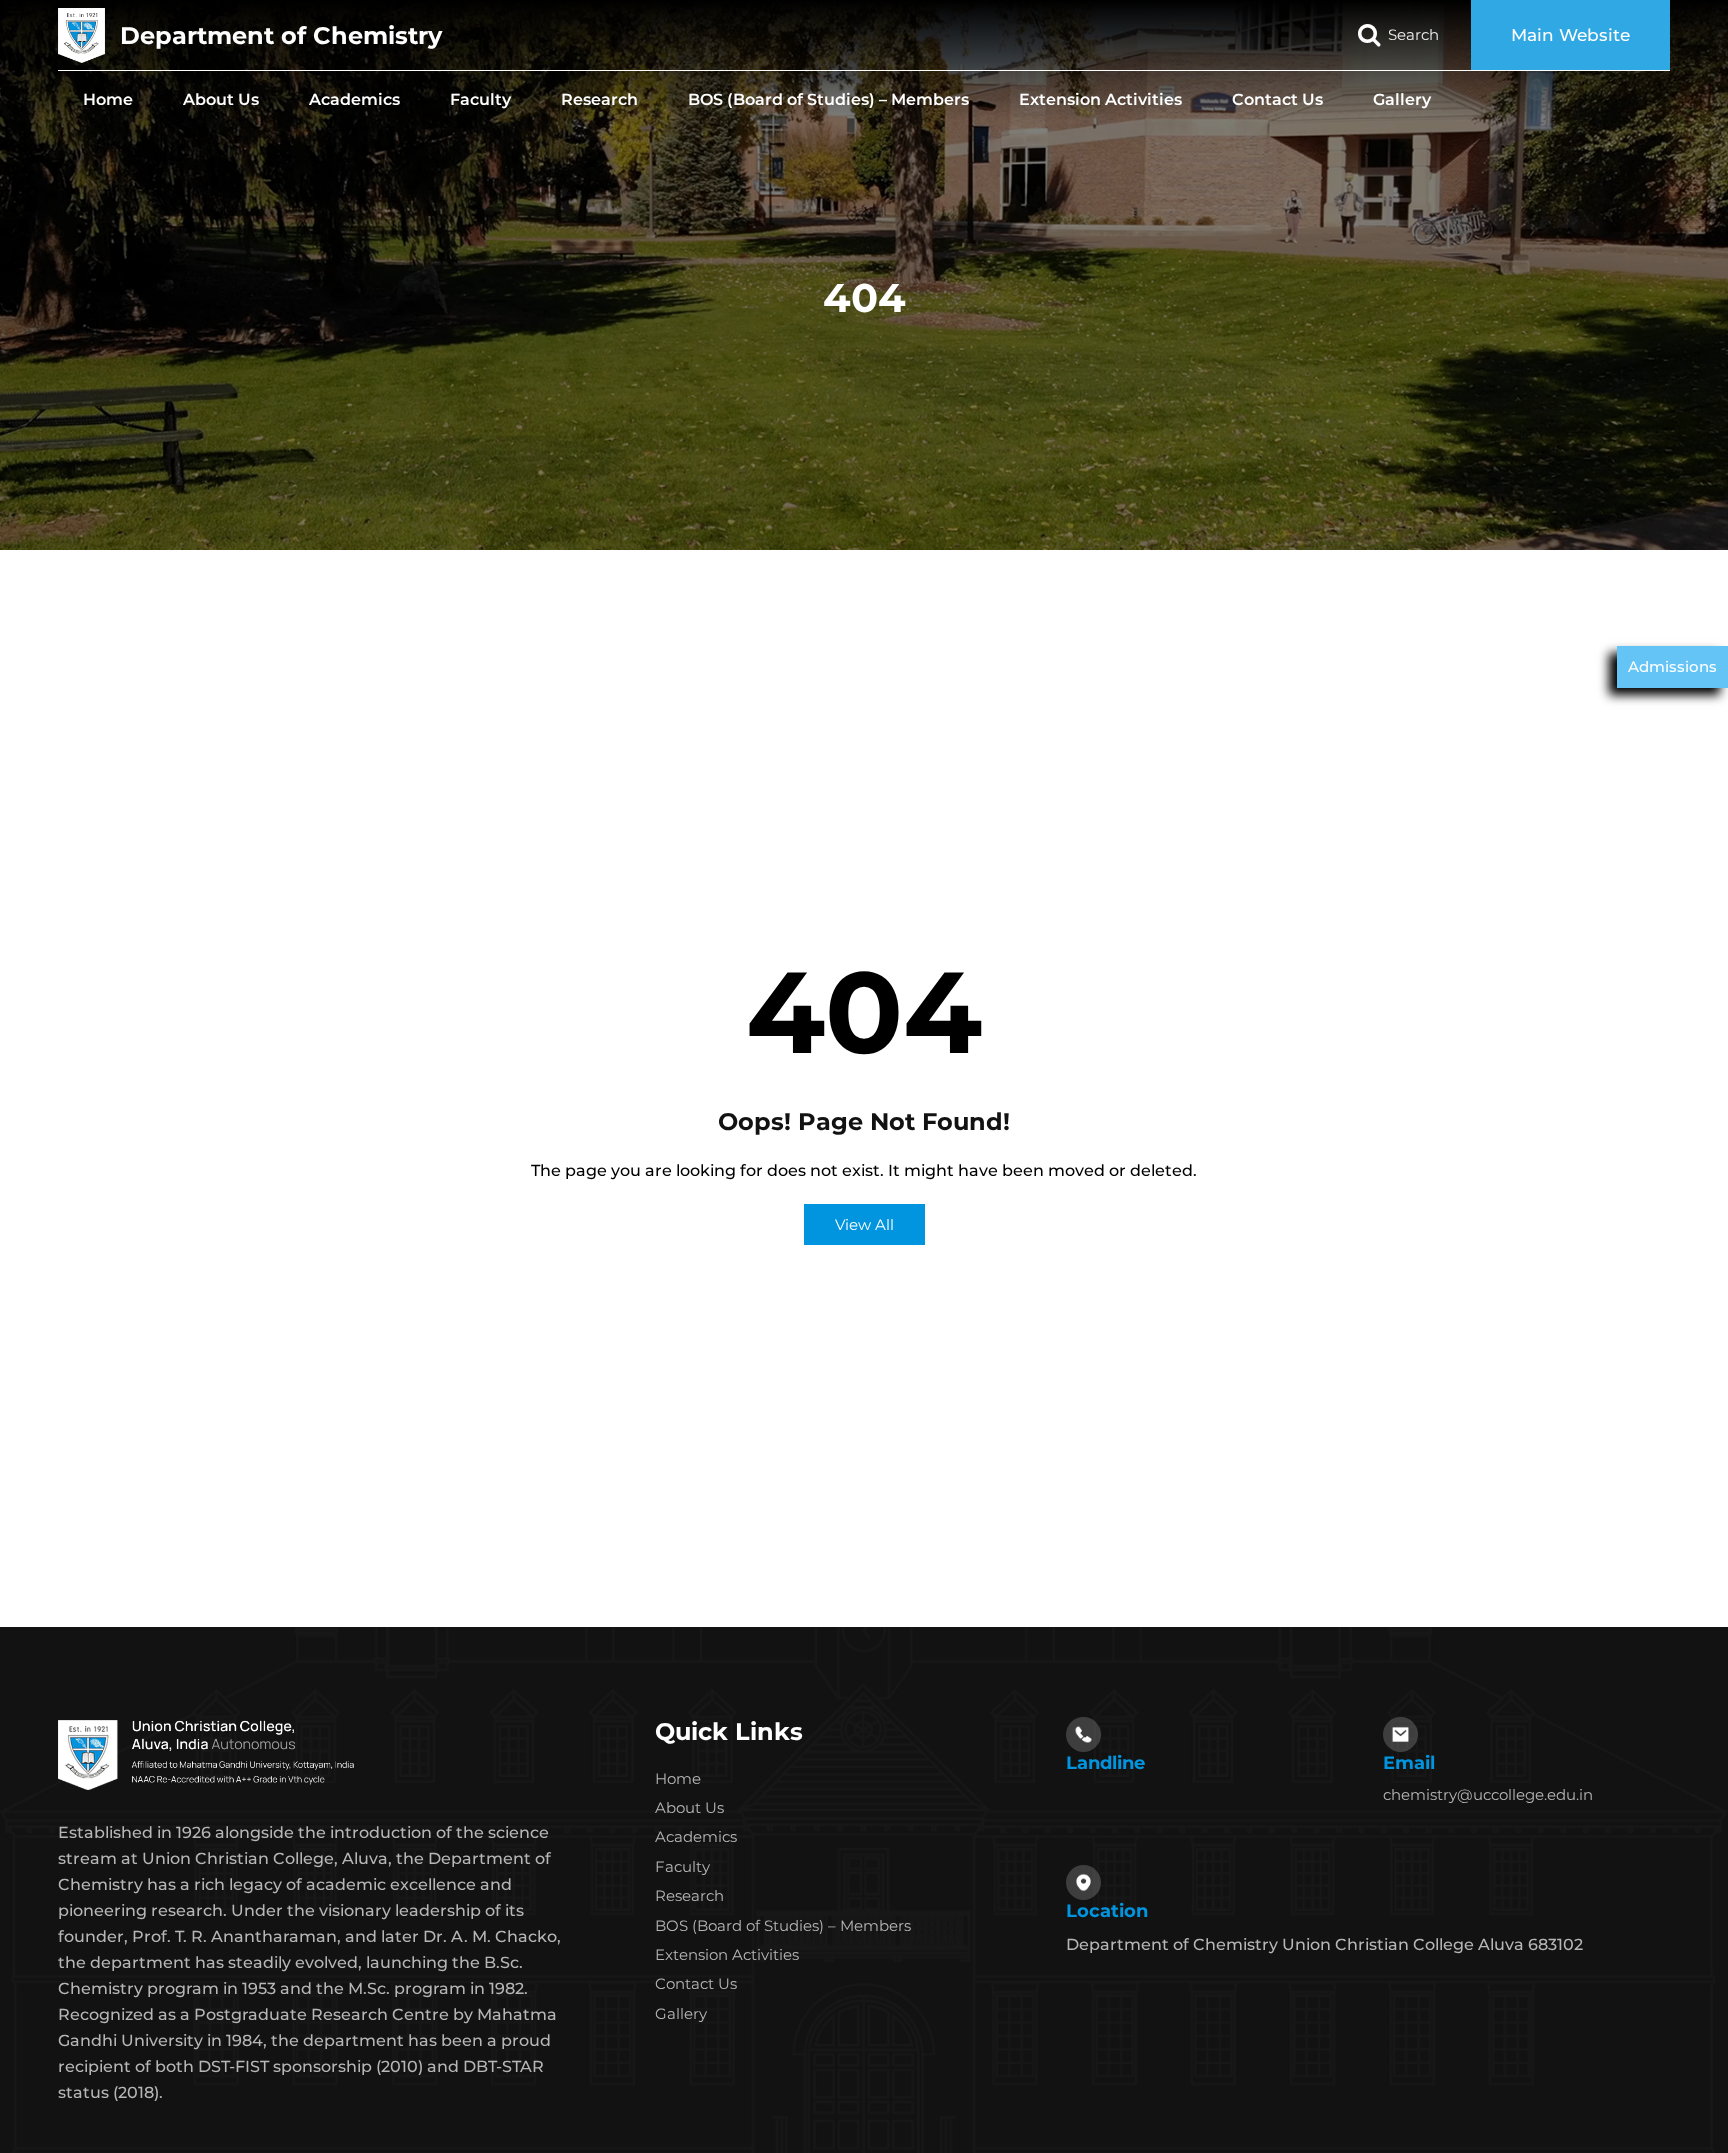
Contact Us (1277, 99)
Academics (354, 99)
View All (864, 1224)
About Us (221, 99)
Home (108, 99)
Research (599, 99)
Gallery (1402, 99)
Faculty (480, 99)
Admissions (1672, 666)
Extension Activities (1100, 99)
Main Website (1570, 35)
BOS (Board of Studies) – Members (828, 99)
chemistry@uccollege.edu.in (1488, 1794)
